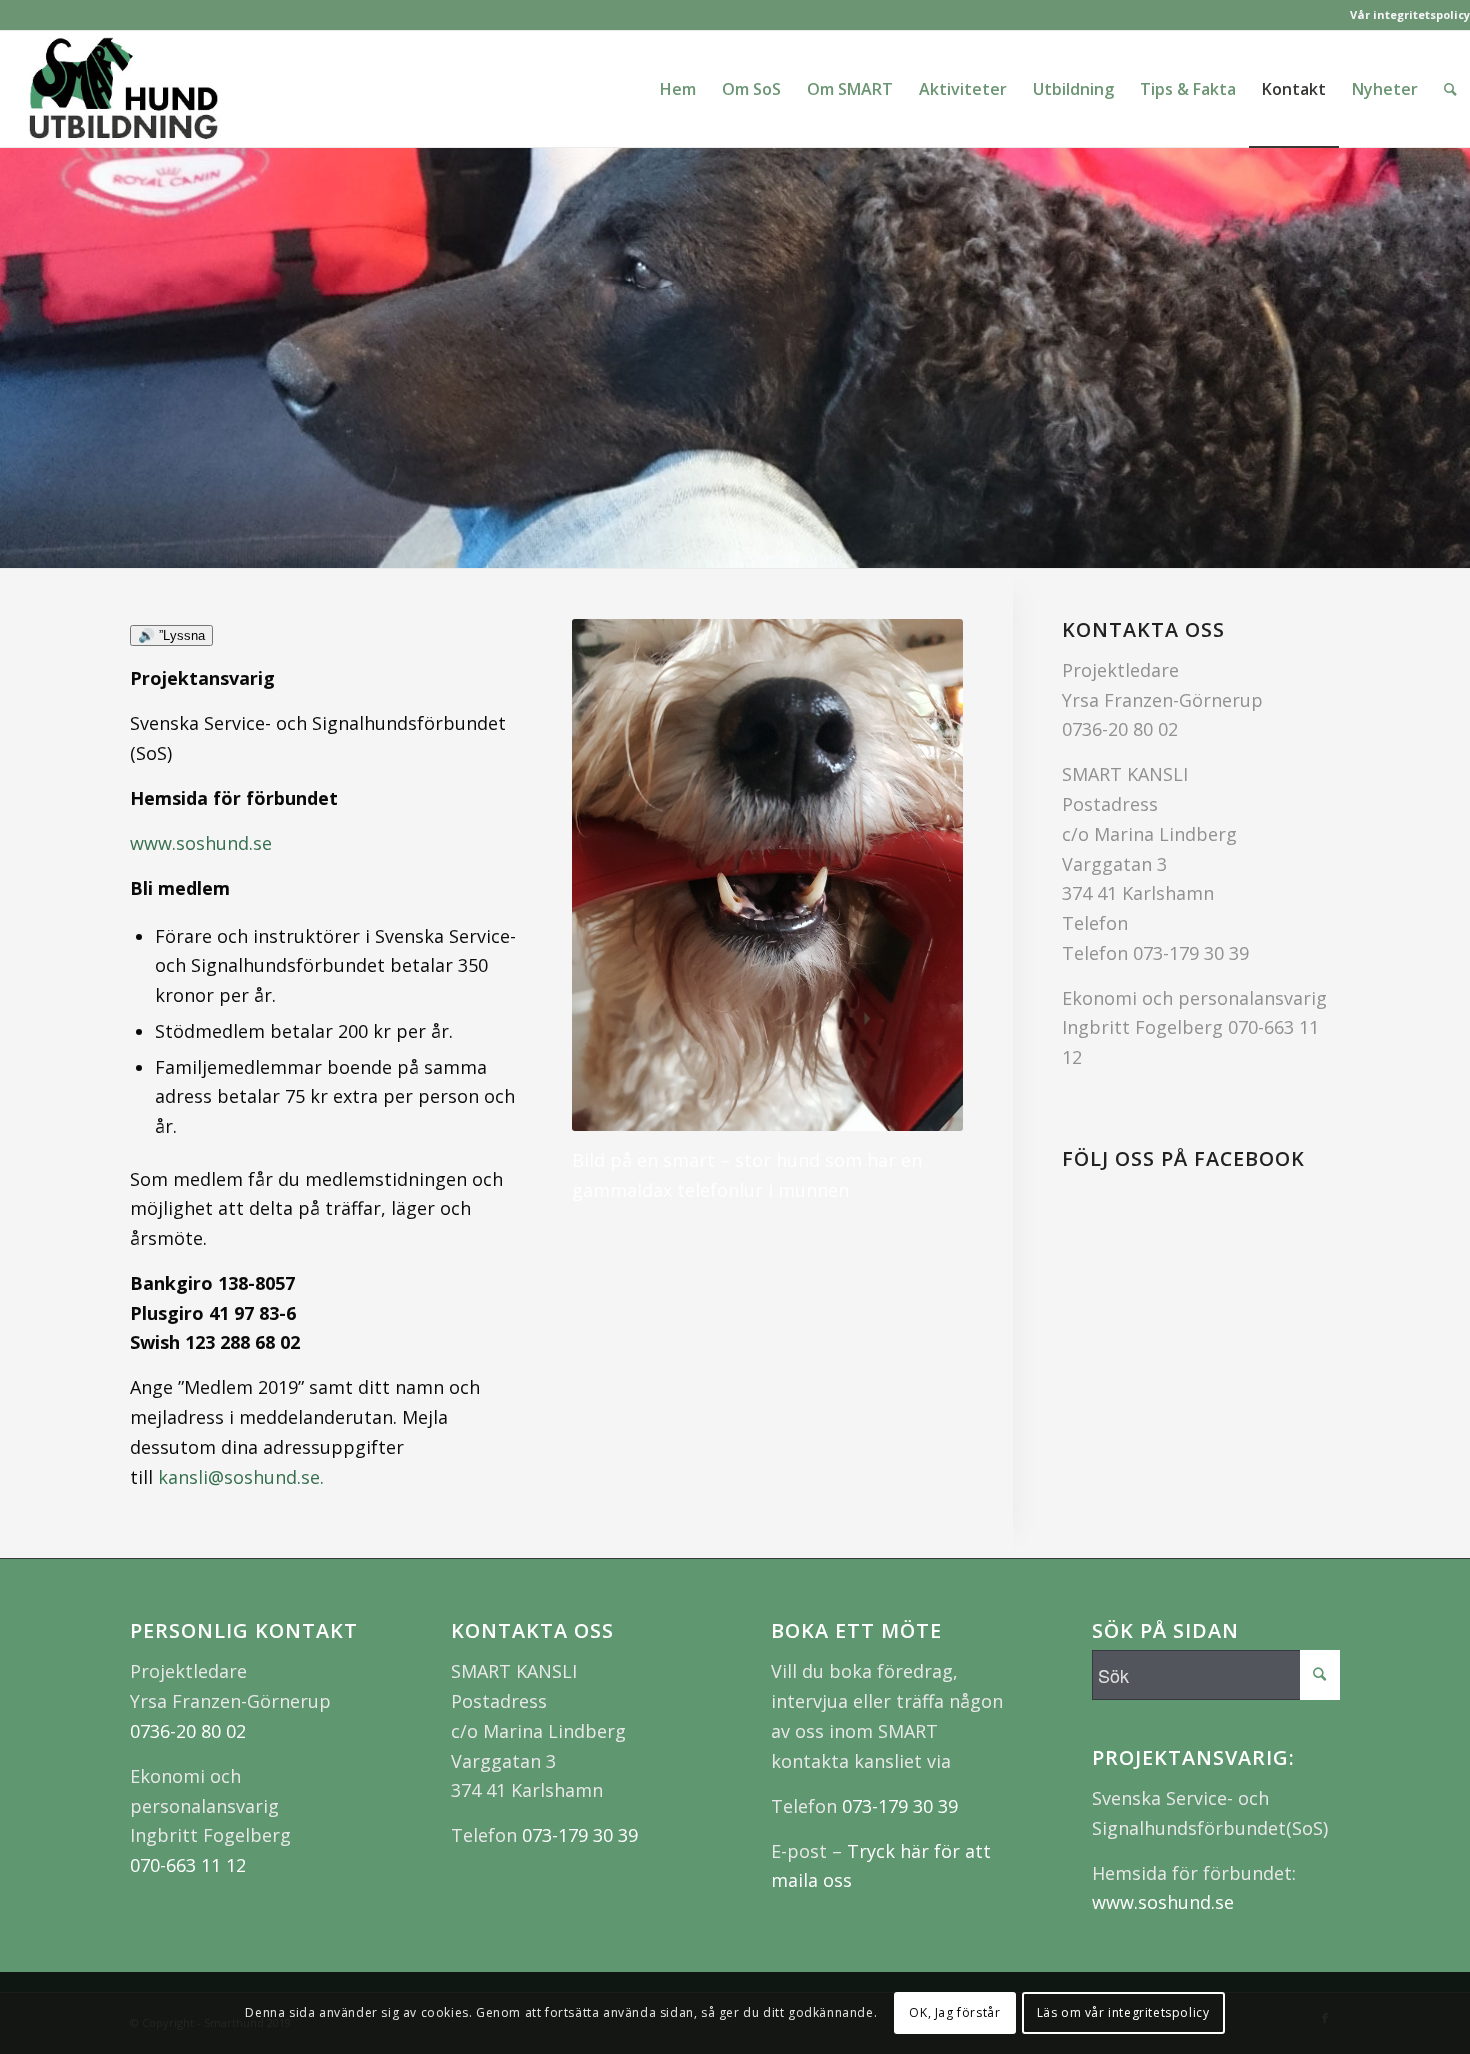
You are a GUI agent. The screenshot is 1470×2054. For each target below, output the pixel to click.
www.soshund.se (201, 843)
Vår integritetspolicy (1410, 14)
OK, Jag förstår (954, 2012)
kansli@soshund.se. (241, 1477)
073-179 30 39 (1191, 953)
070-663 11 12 (188, 1865)
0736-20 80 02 (1120, 729)
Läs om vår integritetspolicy (1123, 2012)
